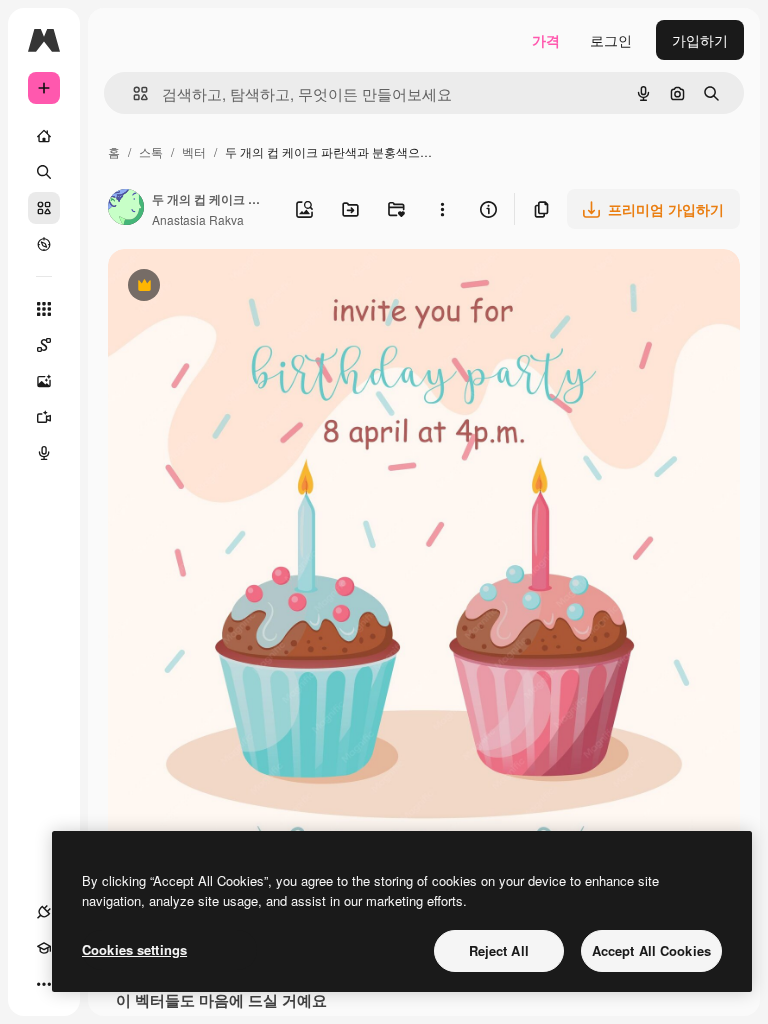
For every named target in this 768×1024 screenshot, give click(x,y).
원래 (223, 287)
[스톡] (44, 208)
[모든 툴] (44, 309)
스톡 (151, 151)
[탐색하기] (44, 244)
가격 (546, 40)
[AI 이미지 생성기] (44, 381)
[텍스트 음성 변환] (44, 453)
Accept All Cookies (651, 950)
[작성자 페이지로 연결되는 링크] (126, 209)
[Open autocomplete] (132, 93)
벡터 (194, 151)
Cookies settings (134, 949)
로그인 (611, 40)
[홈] (44, 136)
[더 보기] (44, 984)
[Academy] (44, 948)
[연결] (44, 912)
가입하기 (700, 40)
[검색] (44, 172)
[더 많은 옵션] (442, 209)
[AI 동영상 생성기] (44, 417)
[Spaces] (44, 345)
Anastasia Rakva (198, 219)
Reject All (499, 950)
